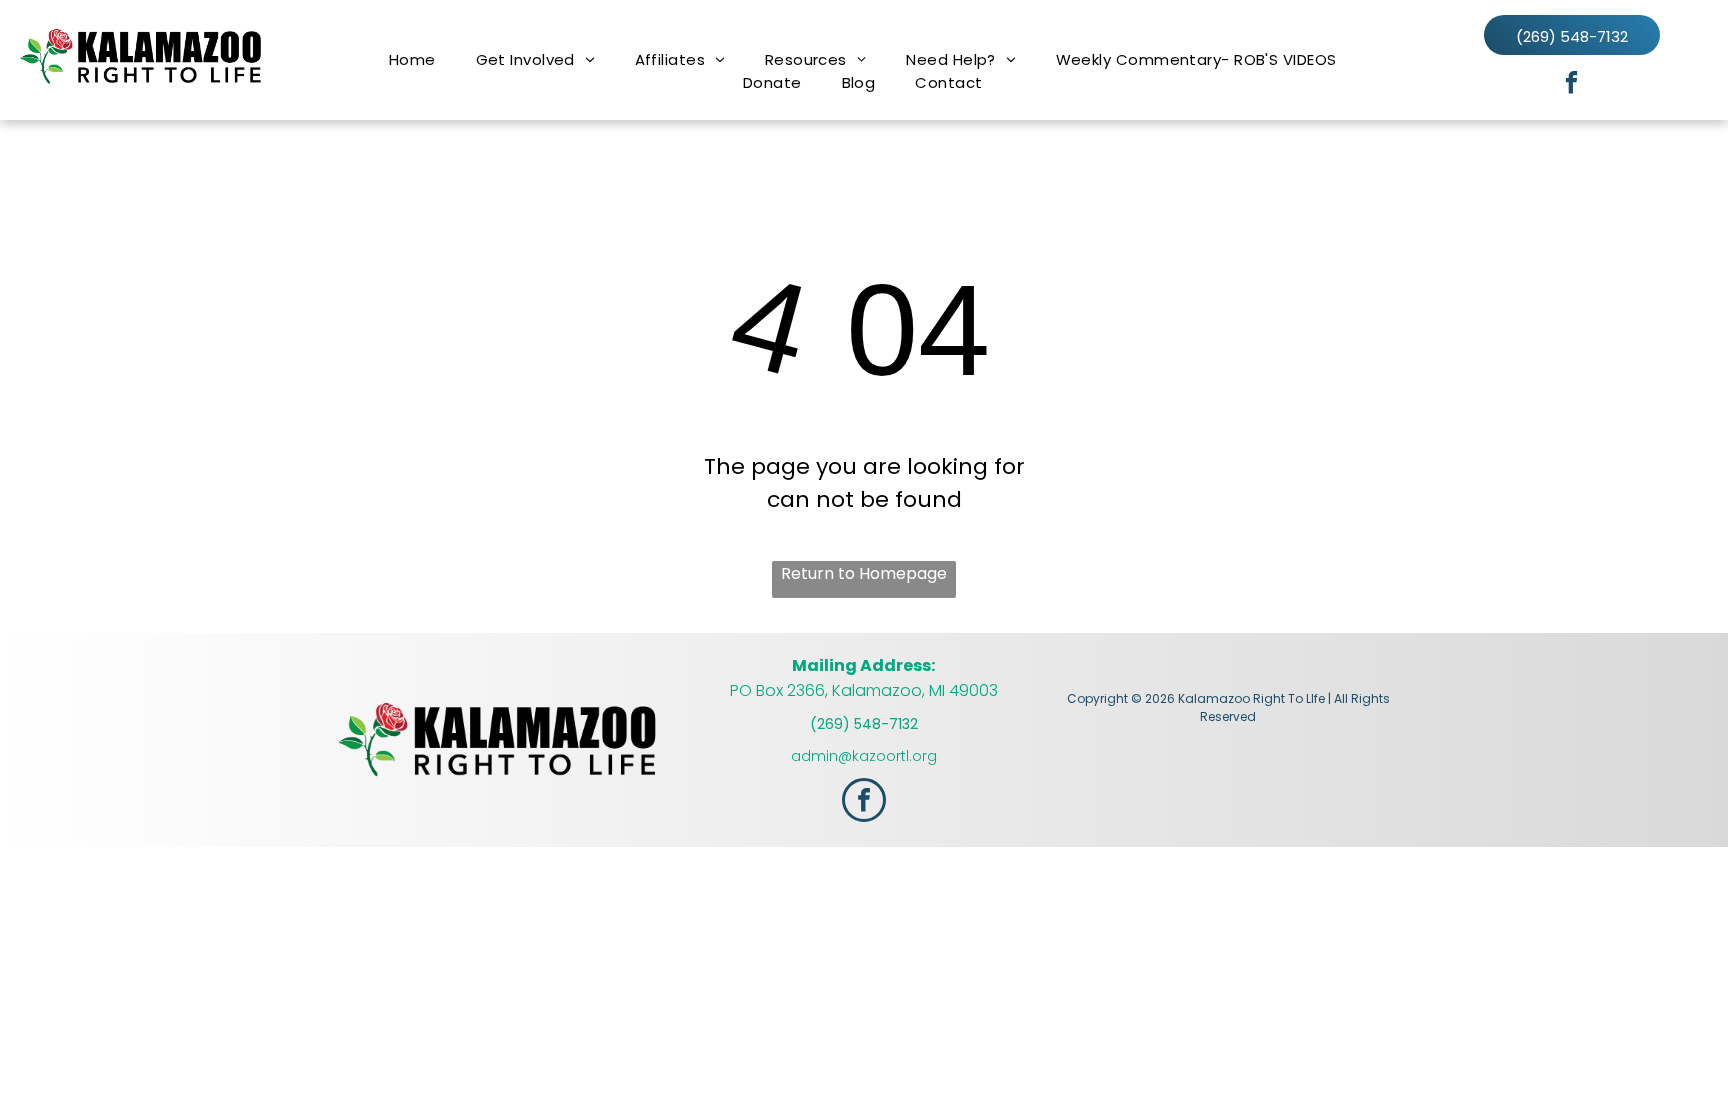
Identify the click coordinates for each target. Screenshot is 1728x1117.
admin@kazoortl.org (864, 756)
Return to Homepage (864, 573)
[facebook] (1571, 85)
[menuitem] (412, 59)
